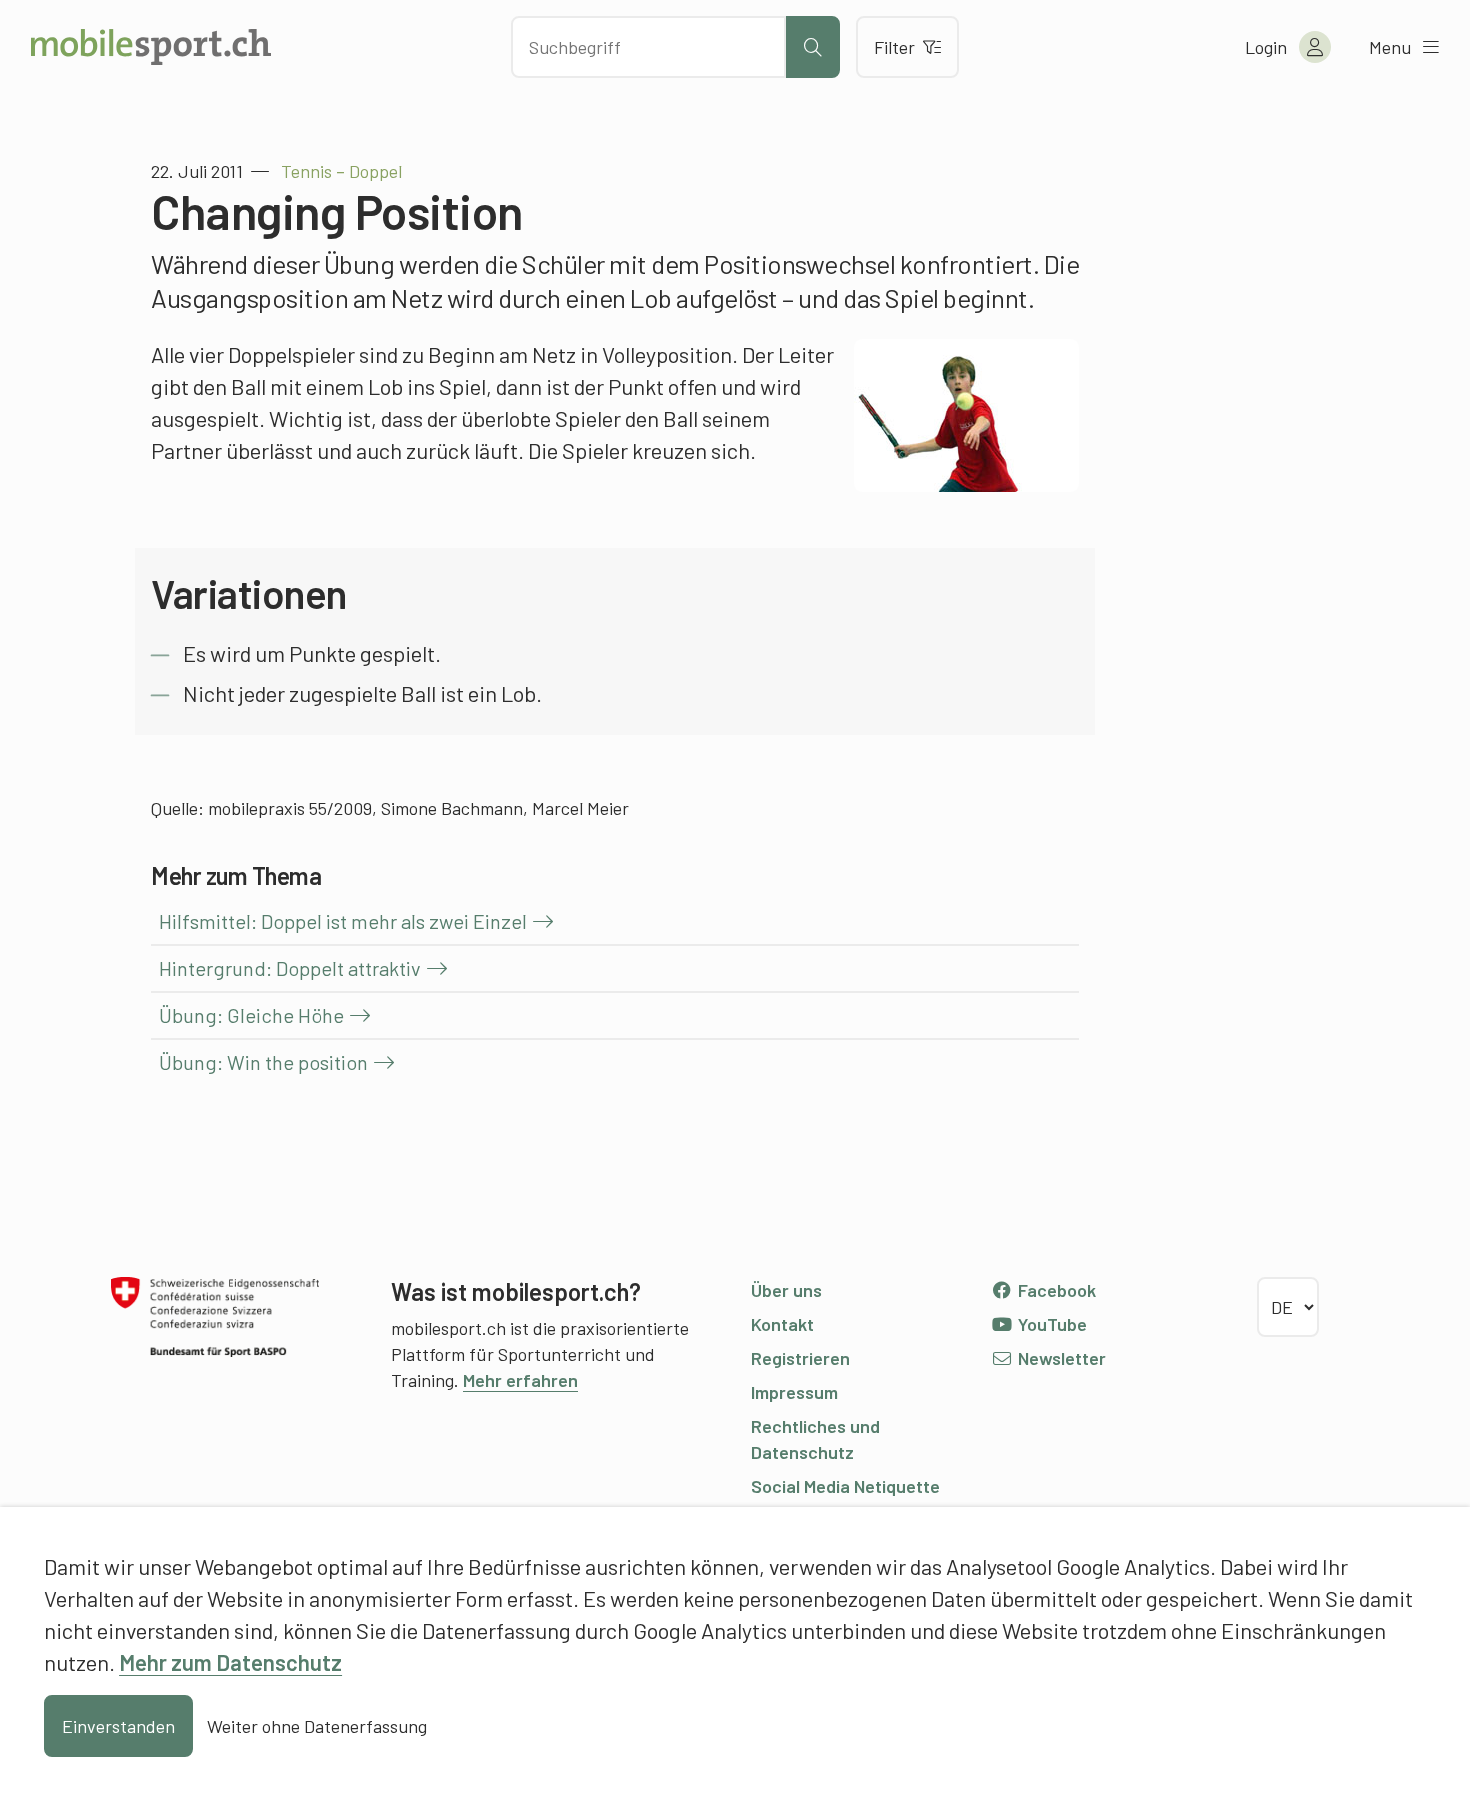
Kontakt (782, 1324)
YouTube (1050, 1324)
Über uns (786, 1290)
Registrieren (800, 1358)
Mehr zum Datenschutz (230, 1662)
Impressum (794, 1392)
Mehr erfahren (520, 1380)
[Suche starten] (813, 47)
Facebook (1055, 1290)
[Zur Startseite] (151, 47)
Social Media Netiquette (845, 1486)
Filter (894, 47)
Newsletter (1060, 1358)
